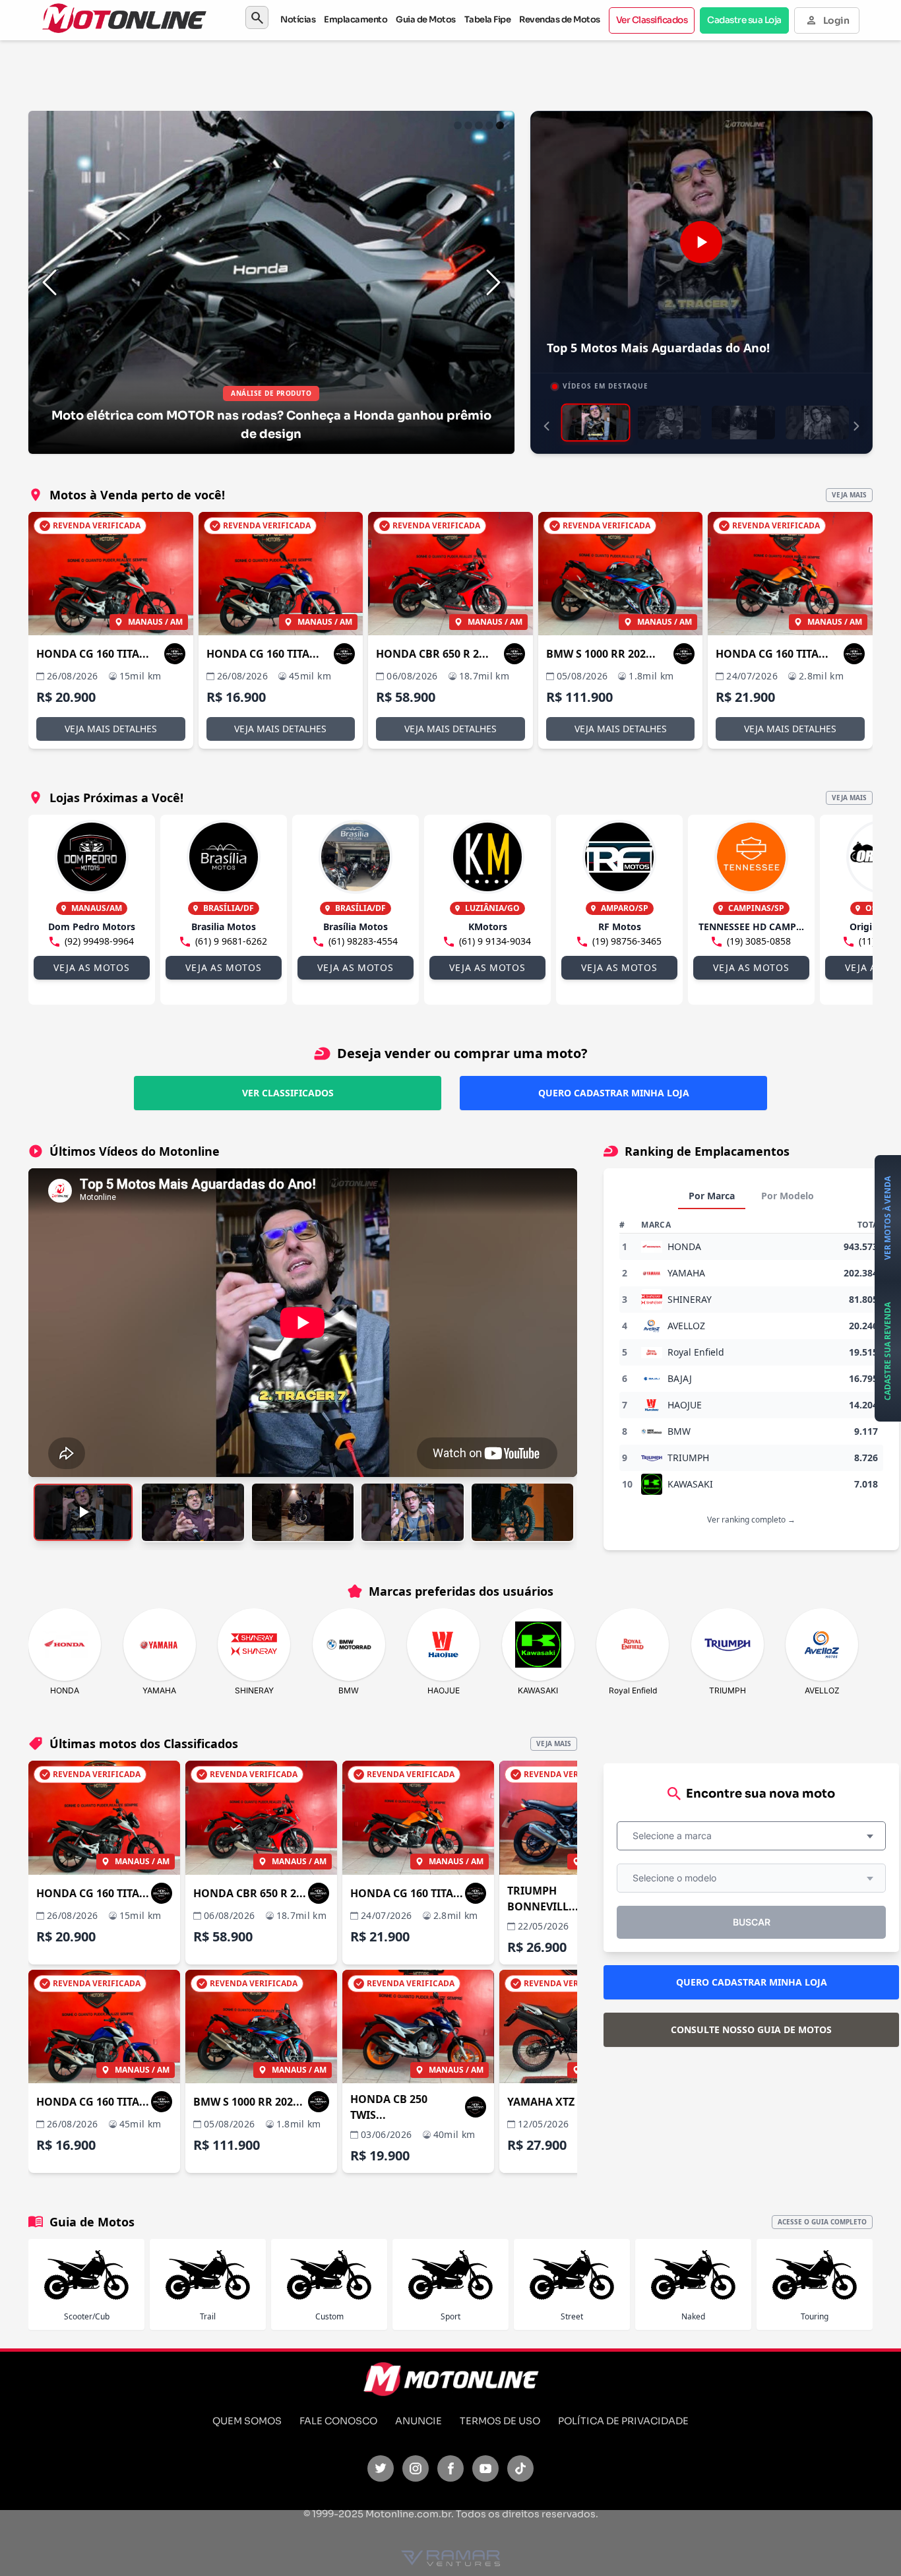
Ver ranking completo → (751, 1520)
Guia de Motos (426, 19)
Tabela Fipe (488, 19)
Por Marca (712, 1196)
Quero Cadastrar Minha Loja (614, 1093)
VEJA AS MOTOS (91, 967)
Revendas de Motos (560, 19)
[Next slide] (493, 282)
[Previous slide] (49, 282)
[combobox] (751, 1836)
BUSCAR (752, 1922)
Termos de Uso (500, 2421)
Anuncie (419, 2421)
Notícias (298, 19)
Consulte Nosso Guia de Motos (751, 2029)
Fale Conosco (338, 2421)
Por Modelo (788, 1196)
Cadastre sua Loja (744, 20)
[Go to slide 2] (468, 125)
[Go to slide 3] (479, 125)
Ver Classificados (652, 20)
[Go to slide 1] (458, 125)
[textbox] (676, 1836)
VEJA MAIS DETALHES (111, 729)
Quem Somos (247, 2421)
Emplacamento (356, 19)
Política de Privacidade (623, 2421)
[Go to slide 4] (489, 125)
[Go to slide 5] (500, 125)
